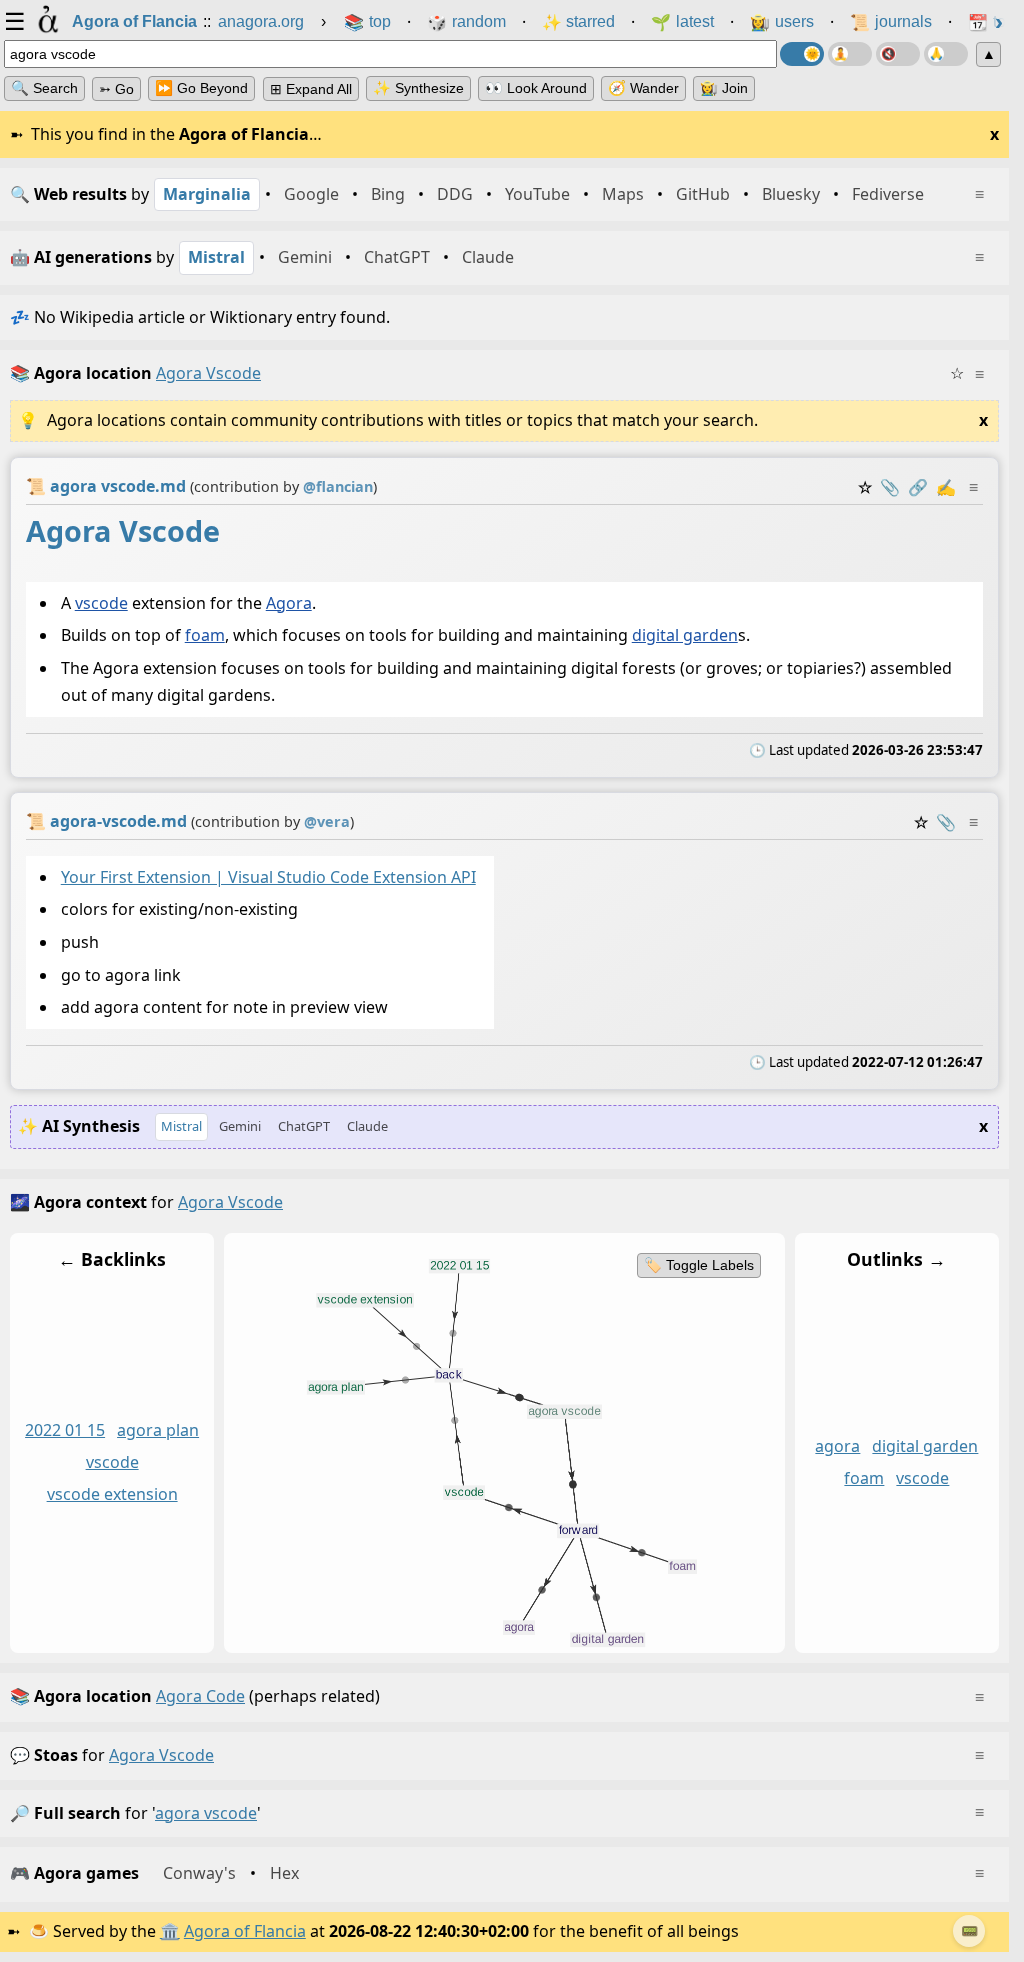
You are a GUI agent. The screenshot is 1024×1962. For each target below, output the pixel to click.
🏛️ (170, 1931)
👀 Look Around (536, 88)
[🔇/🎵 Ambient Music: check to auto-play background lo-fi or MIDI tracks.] (898, 54)
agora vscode (161, 1755)
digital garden (685, 635)
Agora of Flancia (245, 1931)
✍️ (946, 487)
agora (837, 1447)
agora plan (158, 1431)
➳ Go (116, 89)
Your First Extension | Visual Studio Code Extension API (268, 877)
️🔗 (918, 487)
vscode (101, 602)
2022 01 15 (65, 1431)
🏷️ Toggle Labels (699, 1265)
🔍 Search (44, 88)
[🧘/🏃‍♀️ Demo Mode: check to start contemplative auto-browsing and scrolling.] (850, 54)
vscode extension (112, 1494)
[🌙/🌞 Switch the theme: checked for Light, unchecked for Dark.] (802, 54)
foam (205, 635)
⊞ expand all (311, 89)
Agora (289, 602)
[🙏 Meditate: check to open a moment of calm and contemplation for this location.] (946, 54)
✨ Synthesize (418, 88)
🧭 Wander (643, 88)
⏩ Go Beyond (201, 88)
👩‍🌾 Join (724, 88)
